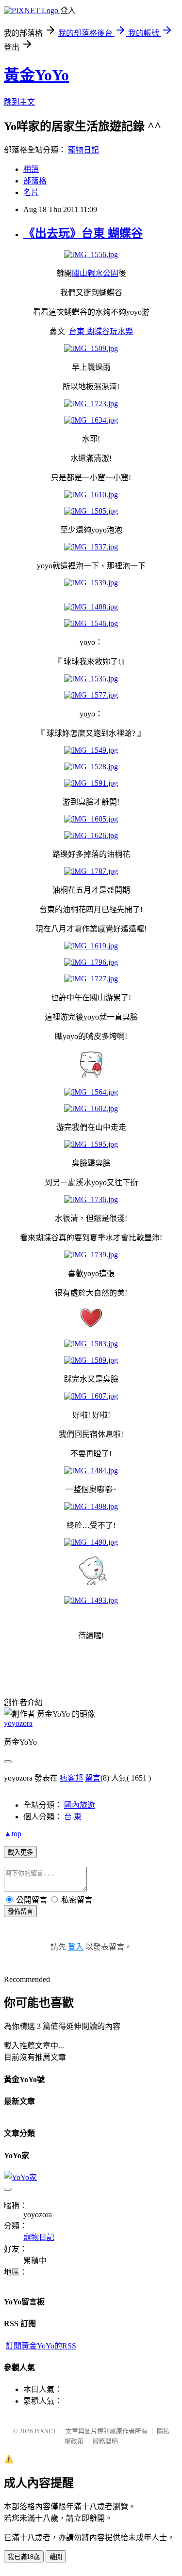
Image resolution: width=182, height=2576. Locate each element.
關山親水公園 (95, 273)
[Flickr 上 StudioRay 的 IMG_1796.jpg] (91, 962)
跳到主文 (19, 102)
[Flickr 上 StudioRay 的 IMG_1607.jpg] (91, 1396)
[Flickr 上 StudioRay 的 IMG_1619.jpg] (91, 946)
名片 (31, 192)
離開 (56, 2557)
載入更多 (20, 1852)
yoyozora (18, 1723)
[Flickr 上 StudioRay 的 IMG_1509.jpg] (91, 348)
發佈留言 (20, 1912)
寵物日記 (83, 150)
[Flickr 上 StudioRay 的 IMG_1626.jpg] (91, 835)
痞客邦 (71, 1778)
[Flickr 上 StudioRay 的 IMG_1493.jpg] (91, 1600)
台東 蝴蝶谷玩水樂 (101, 331)
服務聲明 (105, 2441)
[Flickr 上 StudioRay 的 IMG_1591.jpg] (91, 783)
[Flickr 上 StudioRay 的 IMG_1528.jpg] (91, 767)
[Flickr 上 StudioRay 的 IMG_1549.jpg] (91, 750)
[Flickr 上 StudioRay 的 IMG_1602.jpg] (91, 1108)
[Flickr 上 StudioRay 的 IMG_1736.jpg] (91, 1199)
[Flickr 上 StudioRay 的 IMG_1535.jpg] (91, 678)
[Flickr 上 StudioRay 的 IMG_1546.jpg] (91, 623)
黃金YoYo (36, 75)
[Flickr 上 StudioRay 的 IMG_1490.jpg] (91, 1542)
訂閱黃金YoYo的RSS (41, 2346)
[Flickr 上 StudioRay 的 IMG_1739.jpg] (91, 1255)
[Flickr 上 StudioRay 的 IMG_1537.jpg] (91, 547)
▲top (13, 1834)
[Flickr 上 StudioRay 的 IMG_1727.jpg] (91, 979)
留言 (93, 1778)
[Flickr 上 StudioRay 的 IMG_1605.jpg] (91, 819)
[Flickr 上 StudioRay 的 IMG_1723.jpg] (91, 404)
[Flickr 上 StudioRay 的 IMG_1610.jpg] (91, 495)
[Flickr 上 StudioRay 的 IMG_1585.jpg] (91, 511)
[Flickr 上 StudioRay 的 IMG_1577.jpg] (91, 695)
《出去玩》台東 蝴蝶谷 (83, 233)
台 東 (73, 1817)
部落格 (35, 181)
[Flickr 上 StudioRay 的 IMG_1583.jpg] (91, 1344)
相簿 (31, 169)
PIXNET (45, 2431)
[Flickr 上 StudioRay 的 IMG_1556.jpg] (91, 254)
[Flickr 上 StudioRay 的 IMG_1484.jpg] (91, 1471)
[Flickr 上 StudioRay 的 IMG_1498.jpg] (91, 1506)
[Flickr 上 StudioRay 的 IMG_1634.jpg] (91, 420)
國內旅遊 (80, 1805)
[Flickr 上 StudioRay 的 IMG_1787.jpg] (91, 871)
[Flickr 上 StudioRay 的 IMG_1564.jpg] (91, 1092)
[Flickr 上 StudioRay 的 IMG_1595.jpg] (91, 1144)
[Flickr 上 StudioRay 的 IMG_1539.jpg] (91, 583)
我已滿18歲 (24, 2557)
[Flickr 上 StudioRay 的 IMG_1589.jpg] (91, 1360)
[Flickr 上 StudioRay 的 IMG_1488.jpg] (91, 607)
